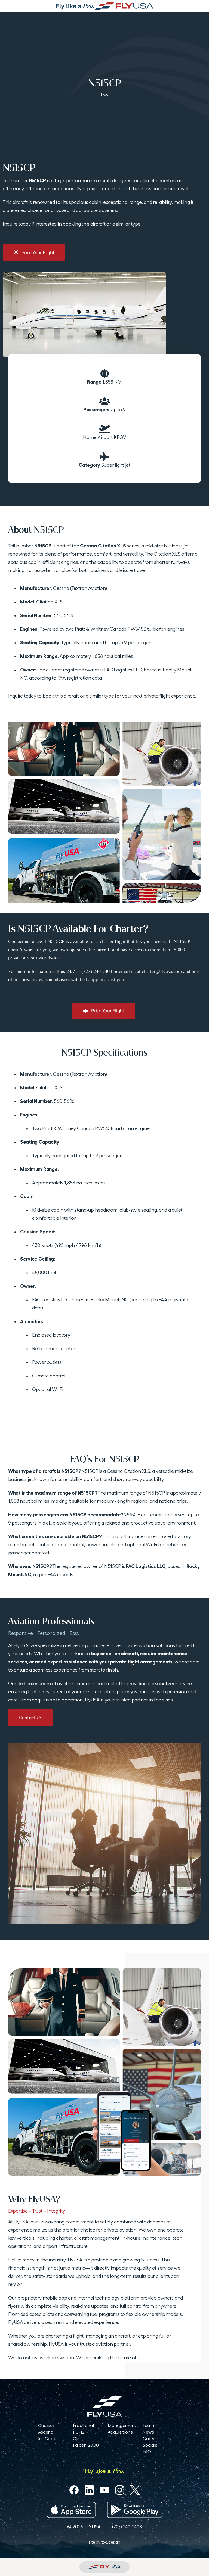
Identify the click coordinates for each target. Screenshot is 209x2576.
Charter (46, 2426)
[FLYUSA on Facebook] (74, 2490)
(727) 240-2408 (127, 2527)
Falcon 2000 (86, 2445)
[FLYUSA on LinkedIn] (89, 2490)
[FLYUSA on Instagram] (120, 2490)
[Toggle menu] (139, 2567)
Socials (150, 2445)
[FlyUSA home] (104, 2567)
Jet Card (47, 2439)
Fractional (83, 2426)
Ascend (46, 2432)
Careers (151, 2439)
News (148, 2432)
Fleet (104, 94)
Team (148, 2426)
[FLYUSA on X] (135, 2490)
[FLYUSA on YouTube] (104, 2490)
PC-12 (79, 2432)
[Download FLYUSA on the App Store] (71, 2510)
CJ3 (76, 2439)
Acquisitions (120, 2432)
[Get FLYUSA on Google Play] (135, 2510)
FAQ (147, 2452)
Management (122, 2426)
